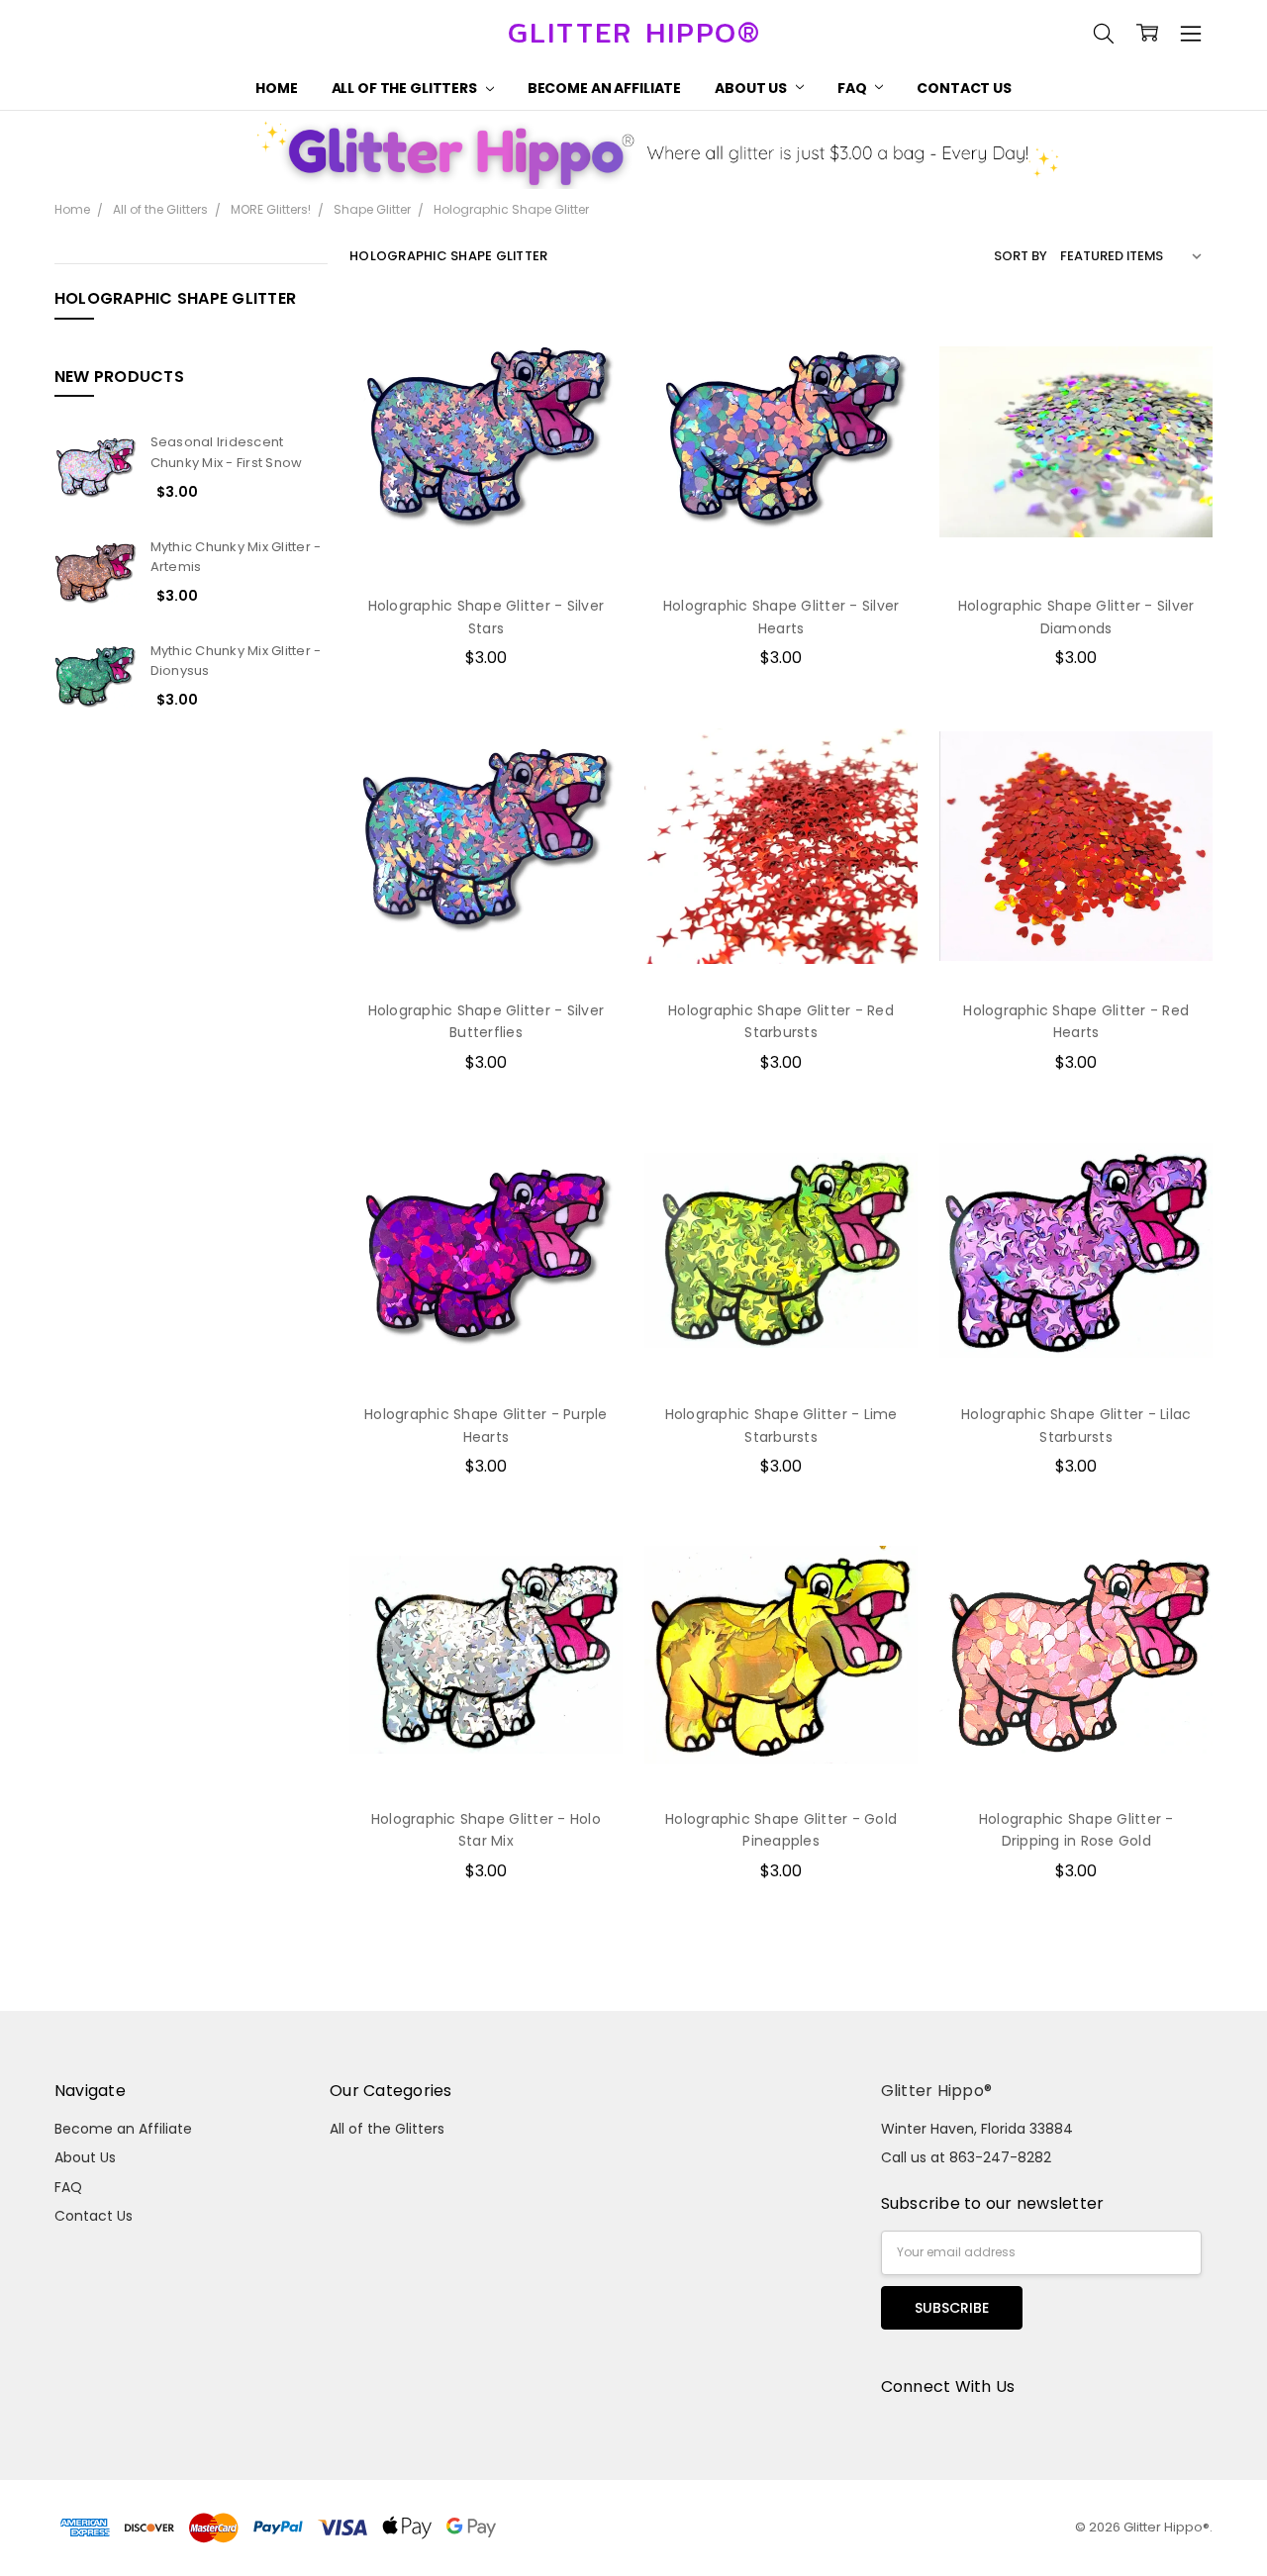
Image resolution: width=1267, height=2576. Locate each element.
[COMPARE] (587, 372)
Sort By (1021, 256)
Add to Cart (486, 494)
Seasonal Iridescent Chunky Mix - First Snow (227, 452)
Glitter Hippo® (937, 2091)
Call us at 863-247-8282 (966, 2157)
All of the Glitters (406, 88)
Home (276, 88)
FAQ (853, 88)
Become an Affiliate (604, 88)
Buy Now (486, 537)
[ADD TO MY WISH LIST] (587, 404)
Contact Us (964, 88)
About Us (752, 88)
